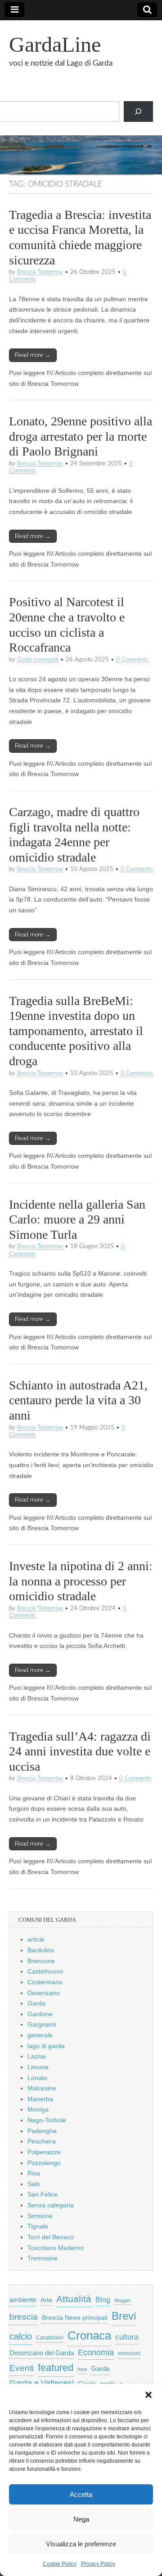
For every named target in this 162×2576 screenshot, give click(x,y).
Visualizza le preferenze (81, 2544)
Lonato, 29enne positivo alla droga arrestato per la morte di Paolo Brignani (81, 436)
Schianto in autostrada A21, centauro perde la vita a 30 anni (78, 1400)
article (36, 1939)
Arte (46, 2300)
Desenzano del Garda (42, 2353)
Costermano (45, 1982)
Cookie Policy (60, 2564)
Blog (103, 2300)
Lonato (37, 2078)
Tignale (38, 2226)
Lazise (37, 2056)
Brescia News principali (75, 2318)
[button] (148, 2395)
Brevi (124, 2316)
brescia (24, 2317)
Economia (96, 2353)
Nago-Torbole (47, 2120)
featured (56, 2368)
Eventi (22, 2368)
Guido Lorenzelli (38, 660)
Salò (34, 2184)
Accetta (81, 2494)
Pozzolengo (44, 2163)
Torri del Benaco (51, 2237)
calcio (21, 2336)
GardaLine (55, 44)
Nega (81, 2519)
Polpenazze (44, 2152)
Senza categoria (51, 2205)
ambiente (23, 2300)
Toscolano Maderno (56, 2248)
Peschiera (42, 2141)
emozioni (129, 2353)
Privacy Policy (98, 2564)
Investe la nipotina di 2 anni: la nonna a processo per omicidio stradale (81, 1581)
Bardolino (41, 1950)
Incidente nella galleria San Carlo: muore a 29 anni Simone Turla (77, 1219)
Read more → (33, 355)
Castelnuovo (45, 1971)
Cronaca (89, 2335)
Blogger (123, 2300)
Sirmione (40, 2216)
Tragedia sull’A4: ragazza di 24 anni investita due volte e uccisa (80, 1751)
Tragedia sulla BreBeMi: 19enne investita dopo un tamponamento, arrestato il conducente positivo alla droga (76, 1031)
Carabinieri (50, 2337)
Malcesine (42, 2088)
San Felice (43, 2194)
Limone (38, 2067)
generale (40, 2035)
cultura (127, 2337)
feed (82, 2369)
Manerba (40, 2099)
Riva (34, 2173)
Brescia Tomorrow (40, 272)
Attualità (74, 2299)
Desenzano (44, 1993)
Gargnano (42, 2024)
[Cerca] (138, 112)
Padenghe (42, 2131)
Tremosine (43, 2258)
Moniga (38, 2109)
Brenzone (41, 1961)
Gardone (40, 2014)
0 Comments (132, 660)
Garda (36, 2003)
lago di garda (46, 2046)
